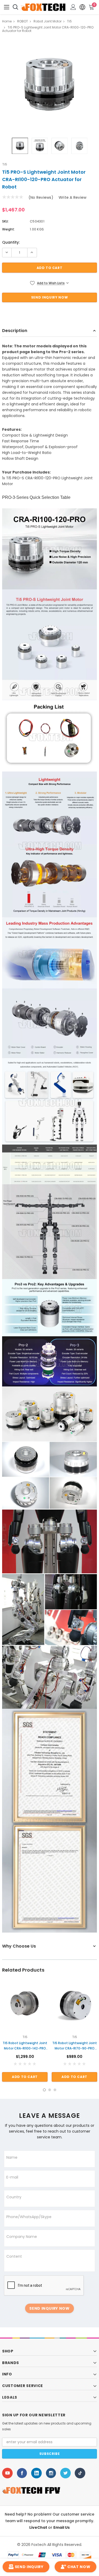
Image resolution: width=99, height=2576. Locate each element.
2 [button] (50, 2090)
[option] (49, 85)
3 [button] (55, 2090)
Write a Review (72, 197)
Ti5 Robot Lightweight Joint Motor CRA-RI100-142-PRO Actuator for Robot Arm (25, 2046)
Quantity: (11, 242)
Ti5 (5, 164)
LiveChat (39, 2527)
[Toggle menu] (7, 7)
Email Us (62, 2527)
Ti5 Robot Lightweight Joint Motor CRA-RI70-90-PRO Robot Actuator (75, 2046)
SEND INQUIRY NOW (49, 2308)
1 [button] (44, 2090)
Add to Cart (25, 2077)
